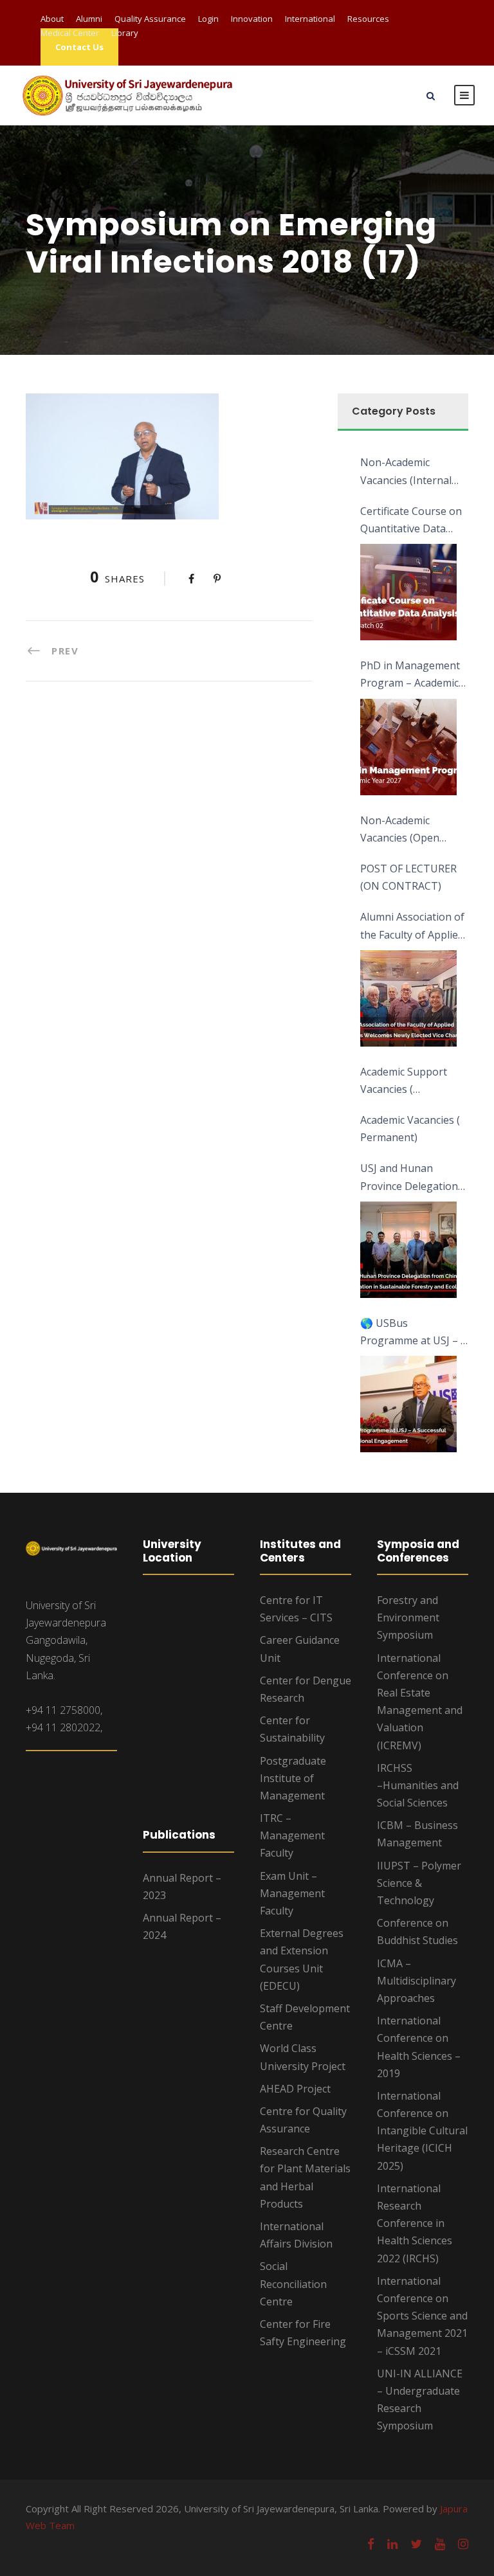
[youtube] (440, 2544)
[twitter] (416, 2544)
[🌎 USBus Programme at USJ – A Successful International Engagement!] (408, 1404)
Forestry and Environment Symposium (408, 1617)
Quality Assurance (150, 19)
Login (208, 19)
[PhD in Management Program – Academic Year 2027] (408, 747)
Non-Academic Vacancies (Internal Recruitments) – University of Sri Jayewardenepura (406, 472)
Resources (368, 19)
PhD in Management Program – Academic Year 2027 (410, 675)
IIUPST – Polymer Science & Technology (419, 1883)
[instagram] (463, 2544)
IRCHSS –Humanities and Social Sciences (418, 1785)
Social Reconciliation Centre (293, 2283)
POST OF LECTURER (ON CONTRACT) (408, 877)
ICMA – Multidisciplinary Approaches (416, 1981)
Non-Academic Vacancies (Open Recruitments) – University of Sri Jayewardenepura (403, 830)
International (310, 19)
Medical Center (70, 33)
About (52, 19)
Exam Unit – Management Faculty (292, 1893)
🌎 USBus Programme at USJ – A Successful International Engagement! (414, 1333)
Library (125, 33)
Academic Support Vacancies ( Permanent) (404, 1081)
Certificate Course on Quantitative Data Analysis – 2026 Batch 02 (412, 521)
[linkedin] (392, 2544)
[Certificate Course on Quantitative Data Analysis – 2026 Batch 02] (408, 592)
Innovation (252, 19)
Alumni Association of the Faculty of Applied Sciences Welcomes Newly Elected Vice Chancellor (412, 926)
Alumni (89, 19)
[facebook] (371, 2544)
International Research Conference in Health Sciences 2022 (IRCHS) (415, 2223)
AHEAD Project (295, 2089)
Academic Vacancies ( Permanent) (410, 1129)
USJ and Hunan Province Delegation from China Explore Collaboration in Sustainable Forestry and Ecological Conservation (410, 1178)
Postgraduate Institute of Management (293, 1778)
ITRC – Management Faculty (292, 1835)
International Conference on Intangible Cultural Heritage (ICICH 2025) (422, 2131)
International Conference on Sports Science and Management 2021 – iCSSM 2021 (422, 2316)
